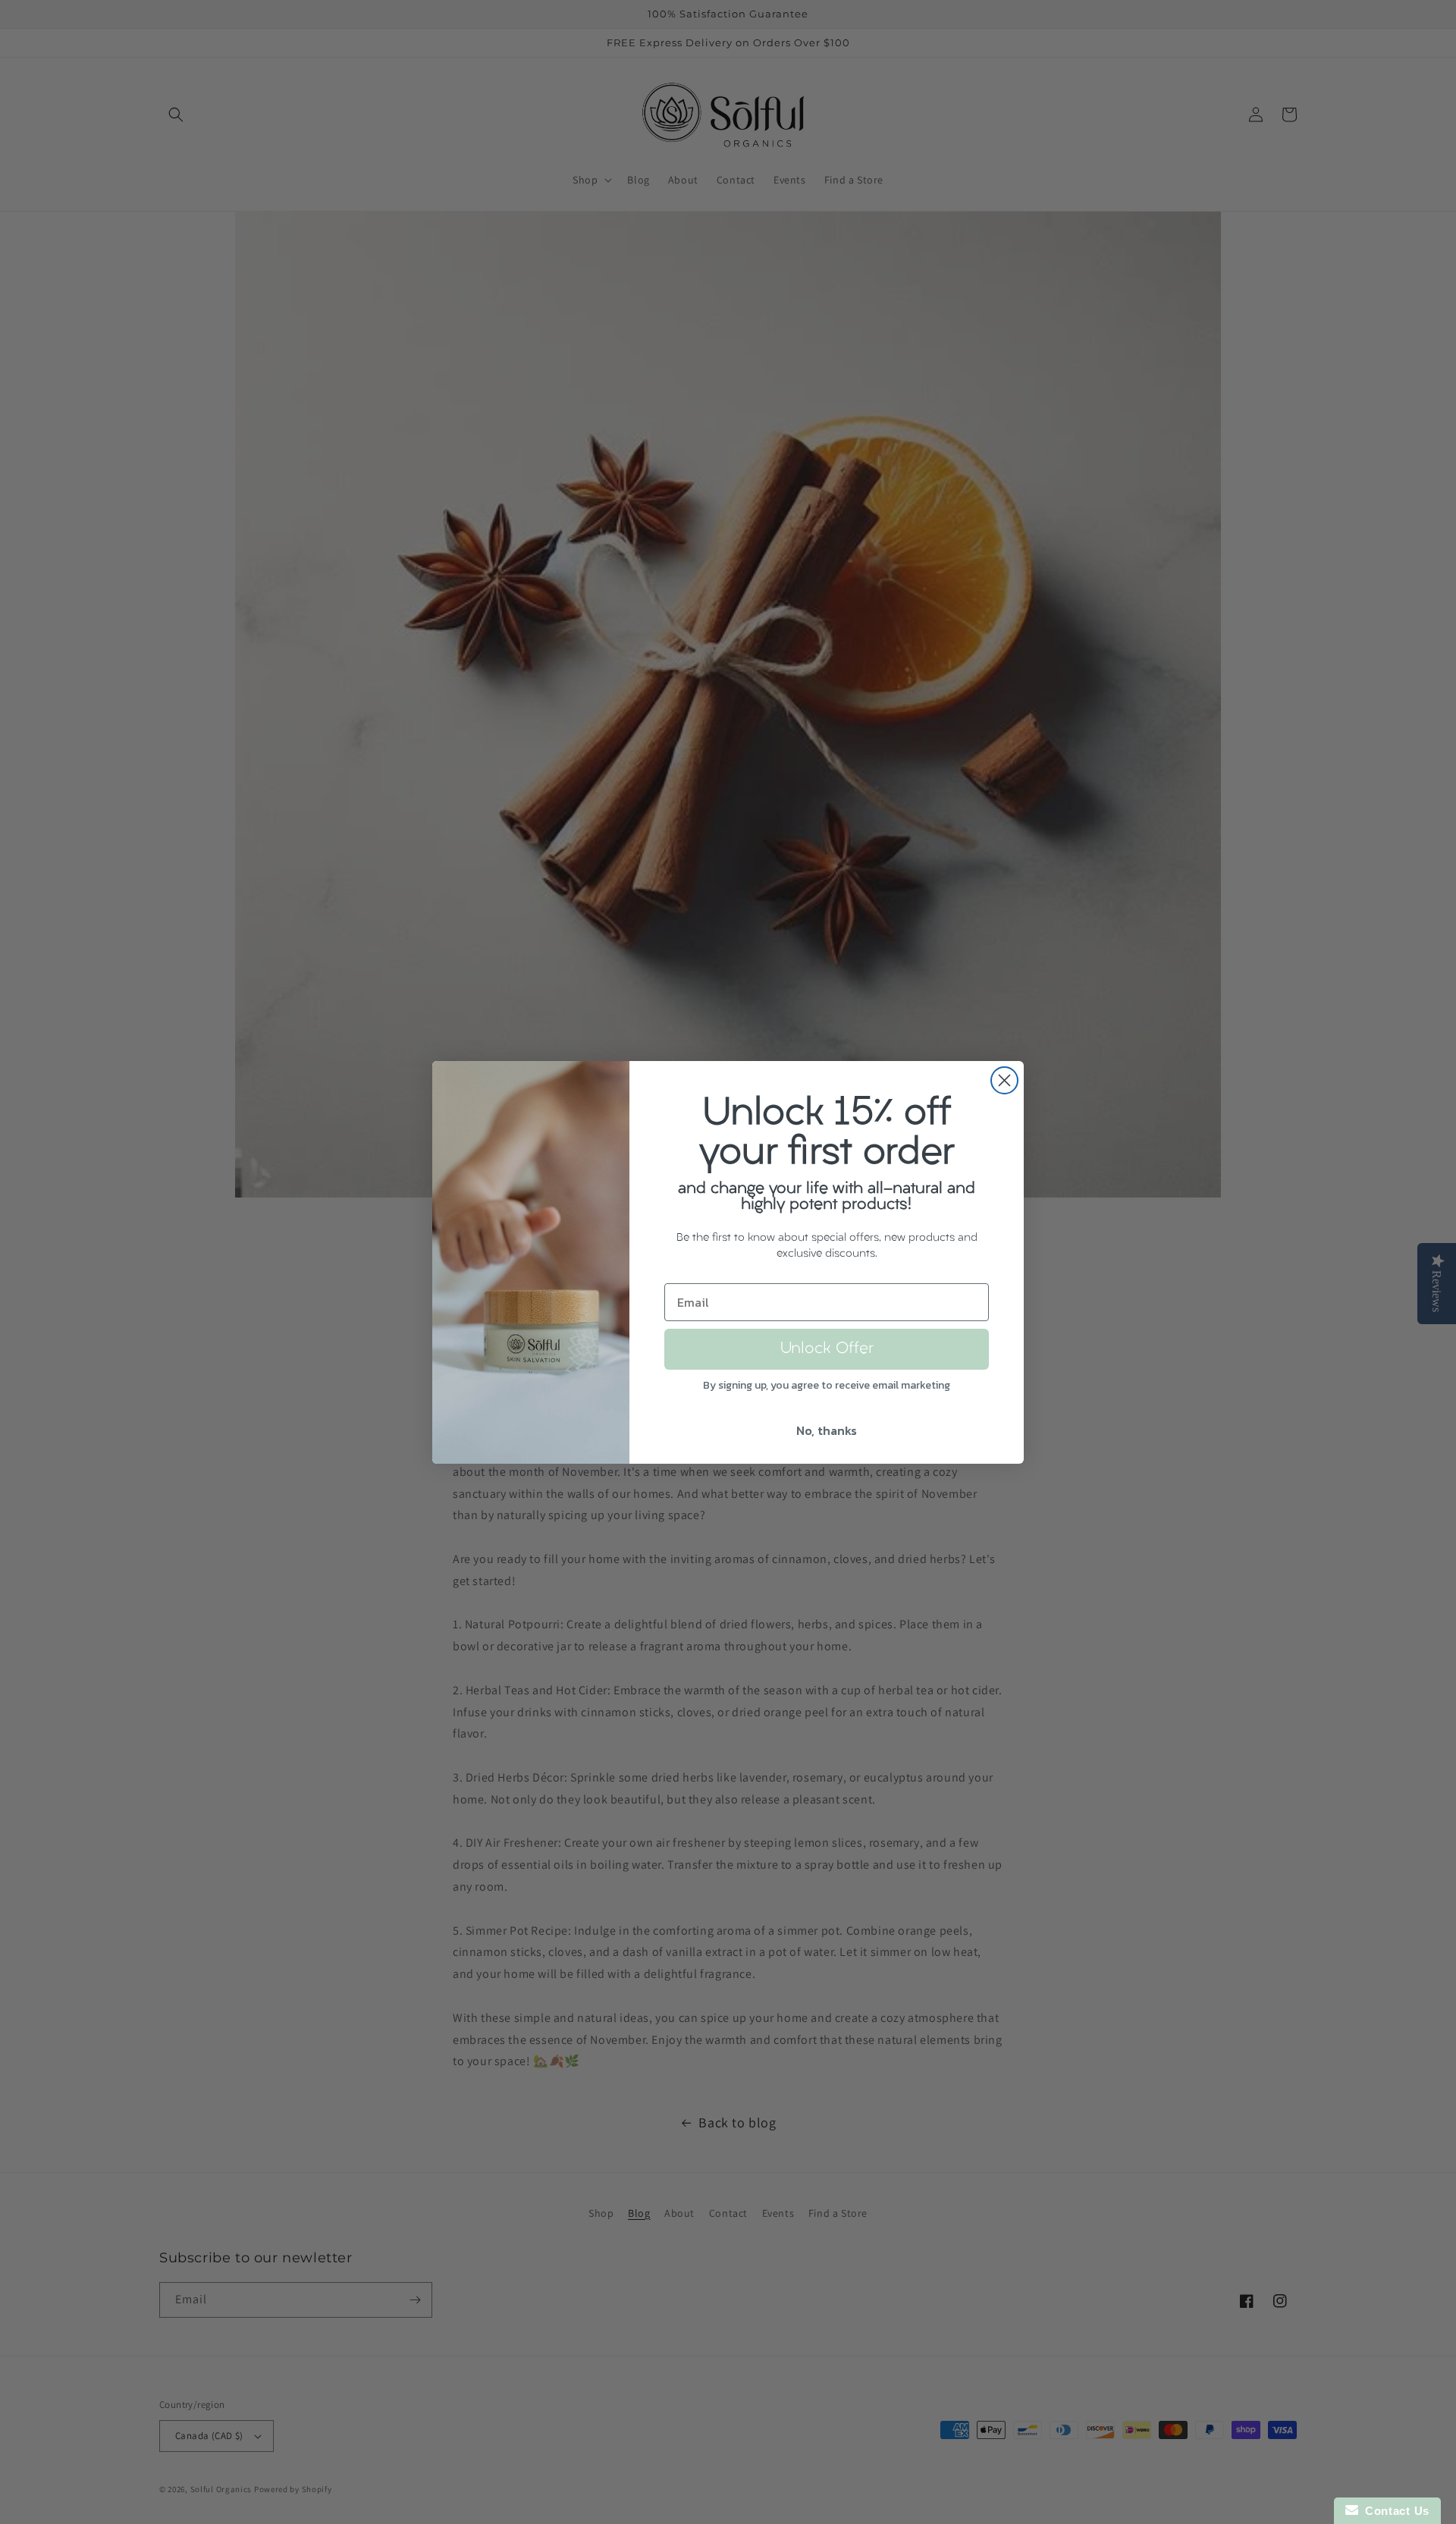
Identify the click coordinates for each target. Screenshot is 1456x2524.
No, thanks (827, 1430)
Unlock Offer (827, 1349)
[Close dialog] (1004, 1080)
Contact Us (1394, 2511)
